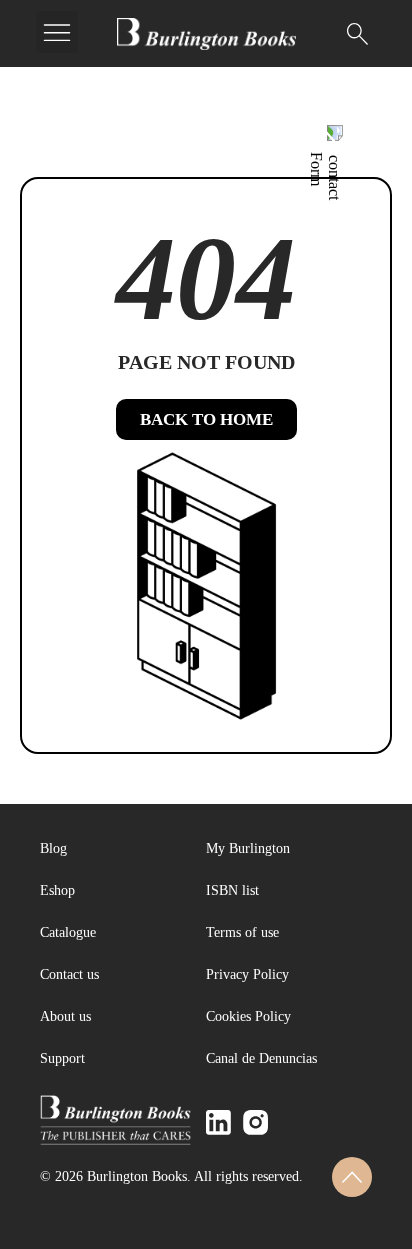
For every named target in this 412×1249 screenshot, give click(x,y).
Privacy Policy (247, 974)
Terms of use (242, 932)
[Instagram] (255, 1122)
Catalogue (68, 932)
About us (65, 1016)
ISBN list (232, 890)
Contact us (69, 974)
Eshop (57, 890)
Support (62, 1058)
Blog (53, 848)
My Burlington (248, 848)
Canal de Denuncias (261, 1058)
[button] (57, 32)
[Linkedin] (218, 1122)
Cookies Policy (248, 1016)
